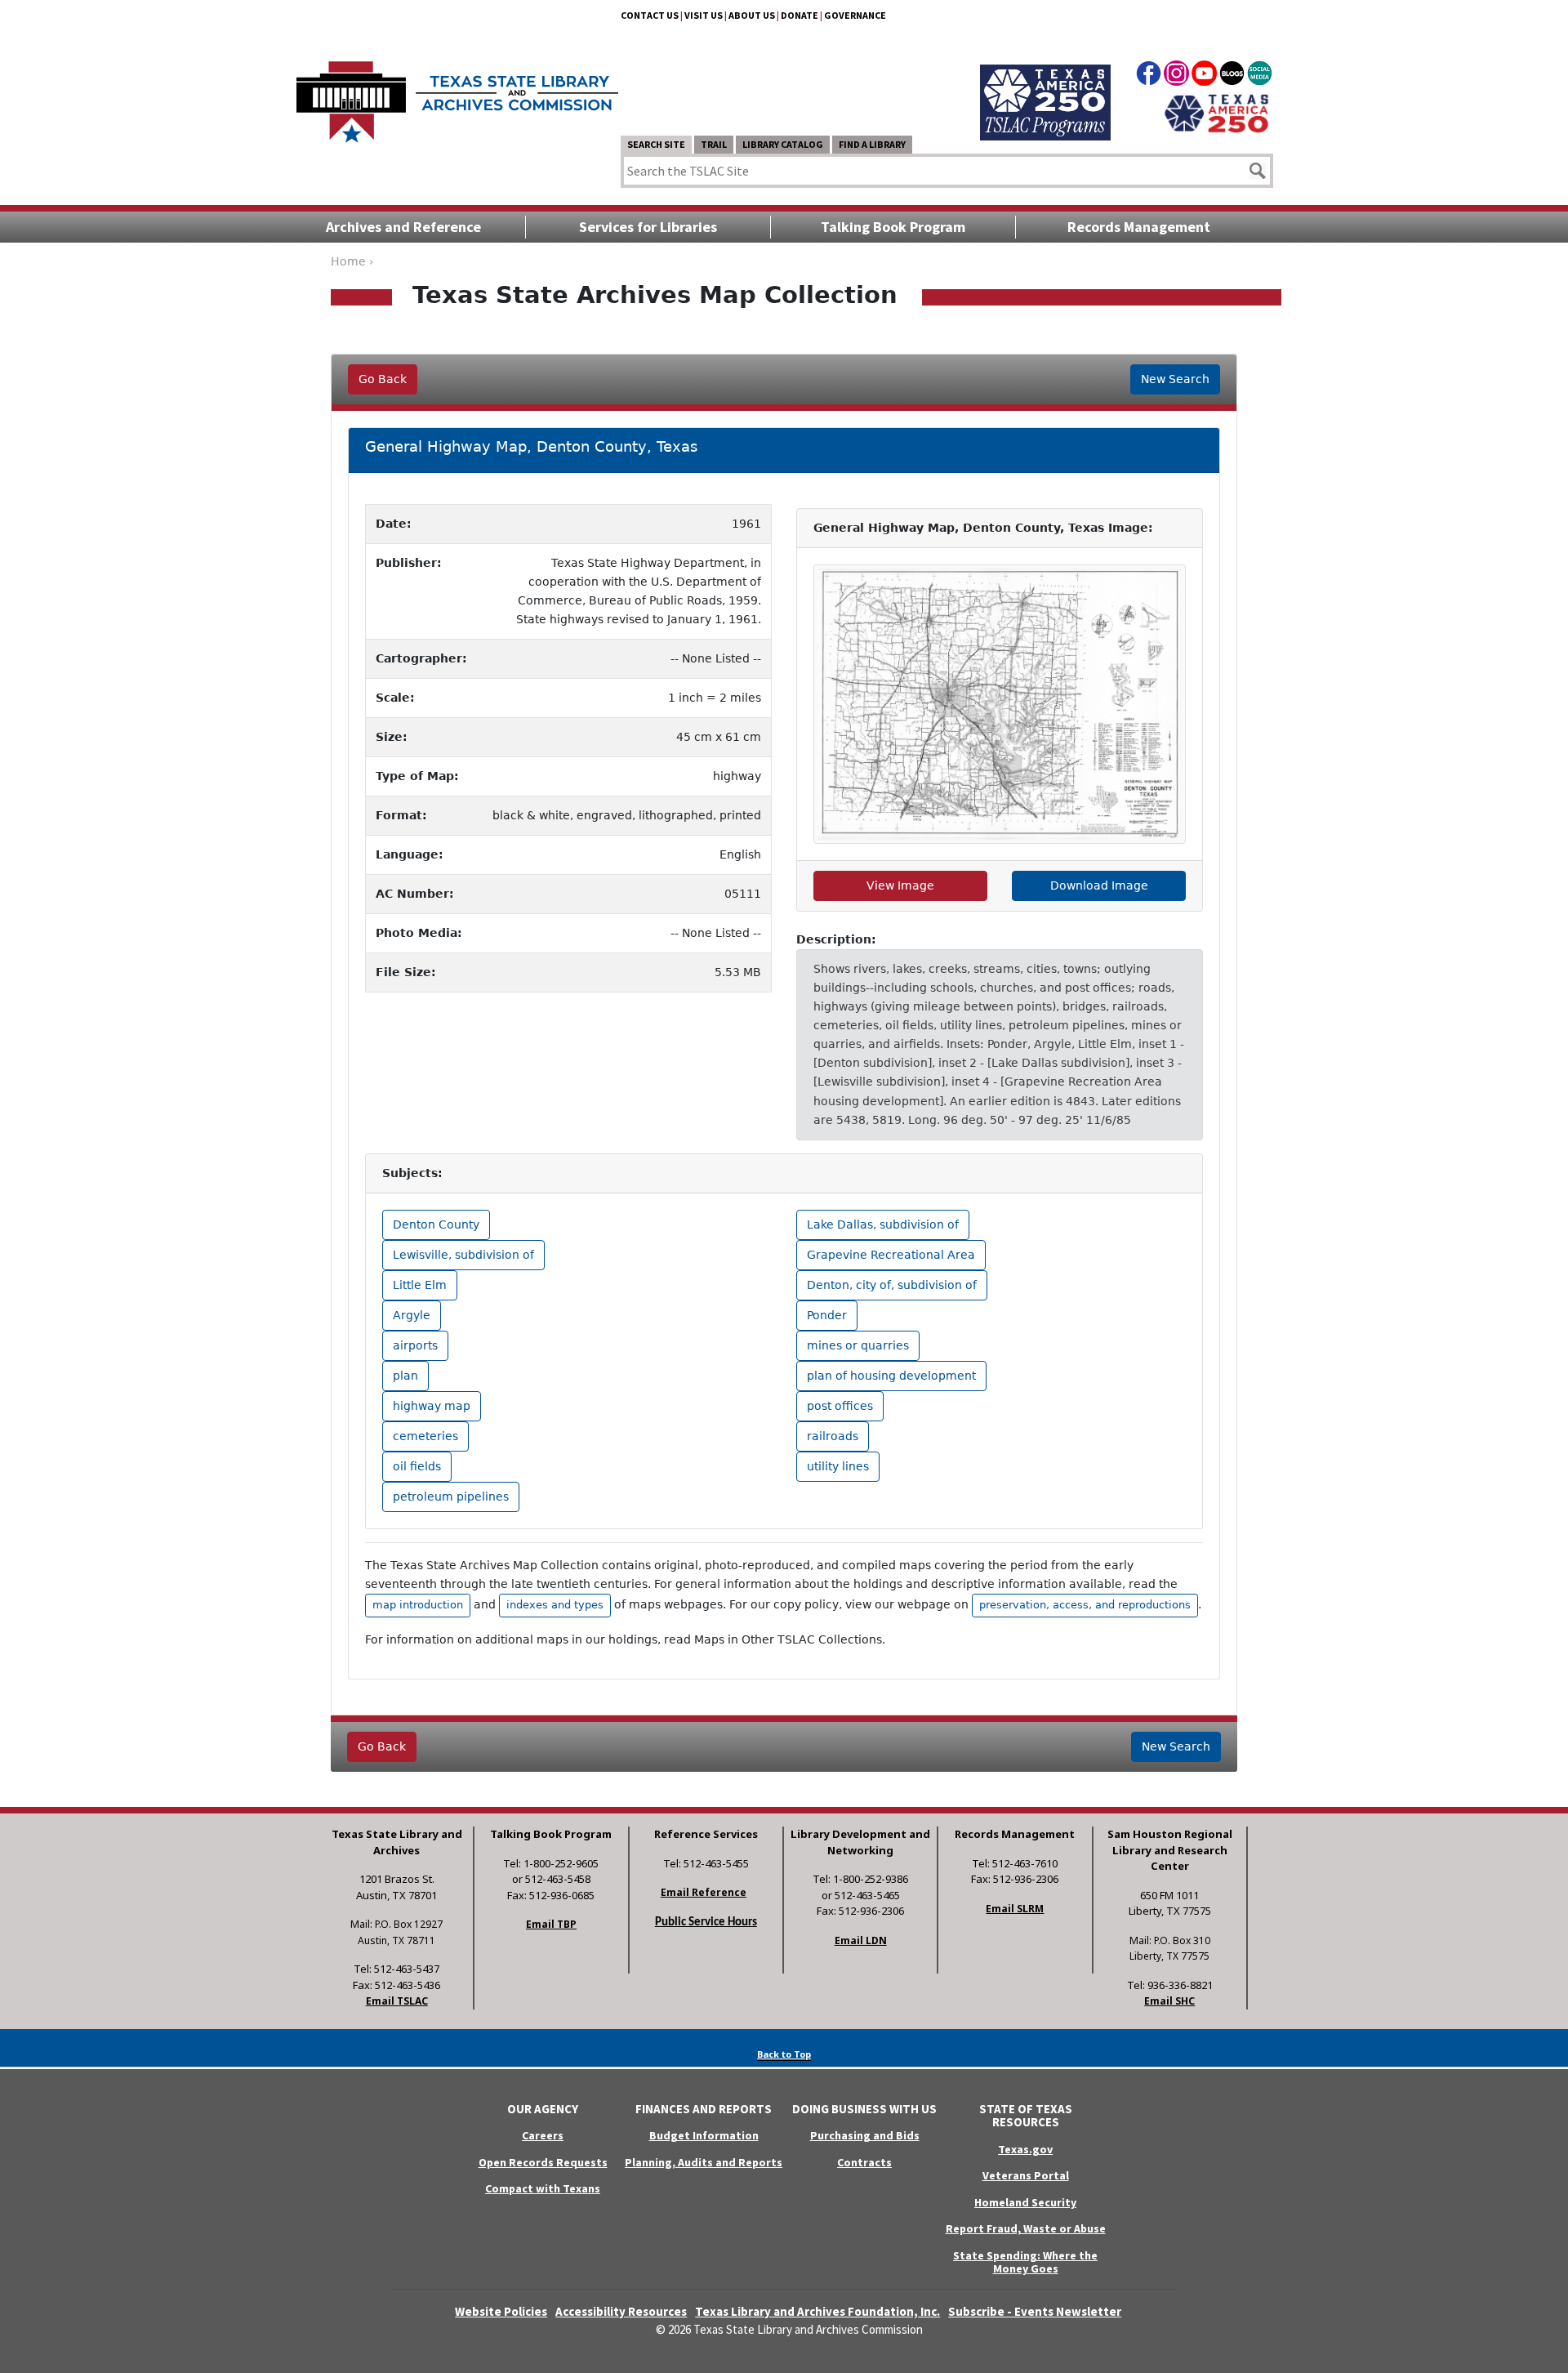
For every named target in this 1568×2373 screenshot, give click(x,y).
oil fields (417, 1466)
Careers (543, 2135)
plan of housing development (891, 1376)
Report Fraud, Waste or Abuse (1026, 2228)
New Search (1175, 379)
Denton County (436, 1224)
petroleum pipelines (451, 1497)
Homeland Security (1025, 2202)
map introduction (418, 1605)
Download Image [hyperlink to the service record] (1099, 885)
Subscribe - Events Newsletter (1035, 2311)
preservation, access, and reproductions (1085, 1605)
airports (415, 1345)
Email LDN (861, 1940)
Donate (800, 15)
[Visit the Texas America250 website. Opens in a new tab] (1216, 112)
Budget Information (704, 2135)
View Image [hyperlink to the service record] (900, 885)
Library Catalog (783, 144)
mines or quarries (858, 1345)
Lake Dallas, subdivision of (883, 1224)
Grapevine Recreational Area (891, 1255)
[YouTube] (1204, 76)
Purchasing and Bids (865, 2135)
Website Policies (501, 2311)
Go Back (383, 379)
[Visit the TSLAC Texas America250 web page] (1045, 83)
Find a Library (872, 144)
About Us (752, 15)
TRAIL (714, 144)
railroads (833, 1436)
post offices (840, 1406)
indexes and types (555, 1605)
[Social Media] (1260, 76)
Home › (352, 261)
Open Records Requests (543, 2162)
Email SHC (1169, 2001)
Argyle (412, 1315)
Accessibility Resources (621, 2311)
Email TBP (551, 1924)
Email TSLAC (397, 2001)
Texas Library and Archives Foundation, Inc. (817, 2311)
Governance (855, 15)
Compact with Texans (543, 2188)
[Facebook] (1149, 76)
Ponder (827, 1315)
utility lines (838, 1466)
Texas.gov (1025, 2149)
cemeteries (425, 1436)
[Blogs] (1232, 76)
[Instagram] (1176, 76)
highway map (432, 1406)
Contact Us (650, 15)
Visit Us (704, 15)
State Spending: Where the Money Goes (1025, 2262)
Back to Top (784, 2054)
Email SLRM (1015, 1909)
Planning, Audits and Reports (704, 2162)
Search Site (656, 144)
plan (405, 1376)
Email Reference (704, 1892)
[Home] (457, 94)
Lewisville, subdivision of (463, 1255)
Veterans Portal (1026, 2175)
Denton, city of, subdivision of (892, 1285)
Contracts (864, 2162)
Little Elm (420, 1285)
